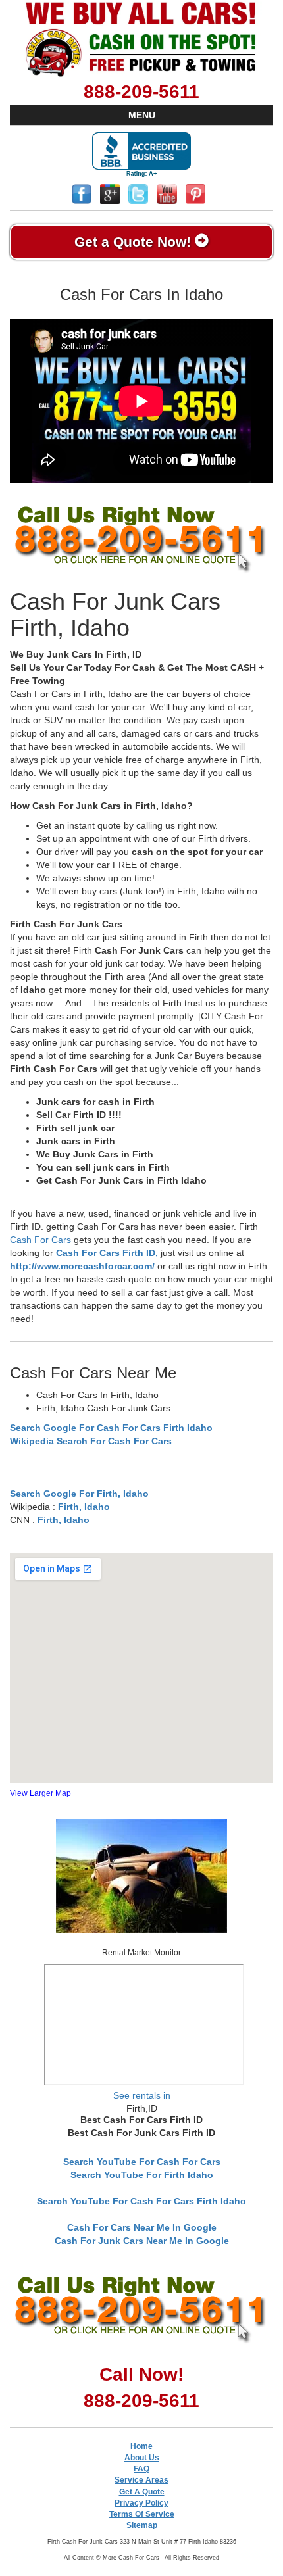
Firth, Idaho (84, 1507)
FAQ (141, 2469)
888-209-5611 (141, 92)
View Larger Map (40, 1793)
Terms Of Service (142, 2514)
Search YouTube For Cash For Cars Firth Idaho (141, 2201)
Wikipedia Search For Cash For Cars (91, 1441)
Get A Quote (142, 2492)
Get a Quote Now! (135, 242)
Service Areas (141, 2480)
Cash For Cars (40, 1240)
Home (141, 2446)
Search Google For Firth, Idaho (79, 1494)
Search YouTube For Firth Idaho (142, 2175)
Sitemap (142, 2525)
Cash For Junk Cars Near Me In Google (142, 2241)
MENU (142, 115)
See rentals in (142, 2095)
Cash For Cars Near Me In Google (142, 2227)
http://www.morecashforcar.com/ (82, 1266)
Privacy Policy (141, 2503)
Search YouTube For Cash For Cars (142, 2162)
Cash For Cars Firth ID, (107, 1253)
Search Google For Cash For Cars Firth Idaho (111, 1428)
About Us (142, 2458)
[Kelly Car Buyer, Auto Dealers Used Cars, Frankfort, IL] (141, 155)
